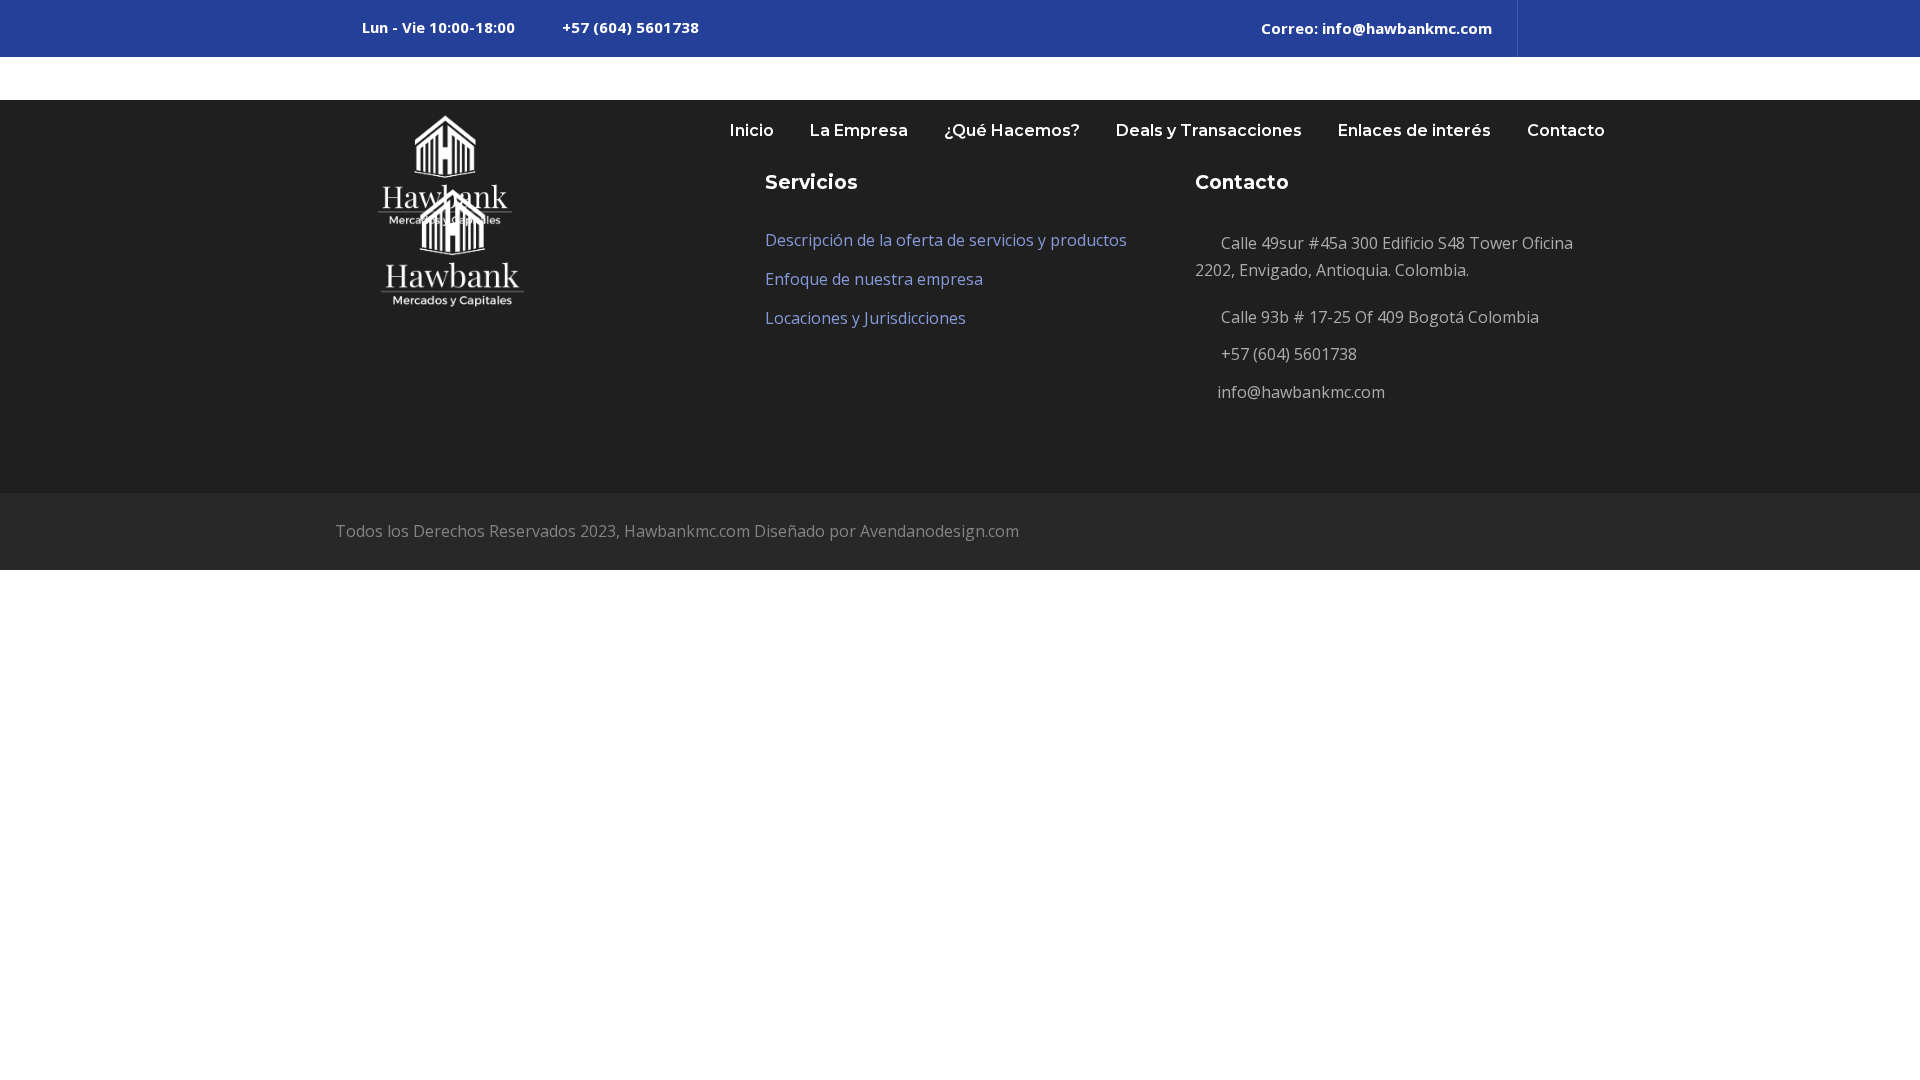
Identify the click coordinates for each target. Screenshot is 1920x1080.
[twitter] (1545, 28)
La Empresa (859, 130)
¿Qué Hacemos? (1012, 130)
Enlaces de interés (1414, 130)
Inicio (752, 130)
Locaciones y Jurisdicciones (865, 318)
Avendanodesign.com (939, 531)
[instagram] (1579, 28)
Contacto (1566, 130)
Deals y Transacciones (1209, 130)
